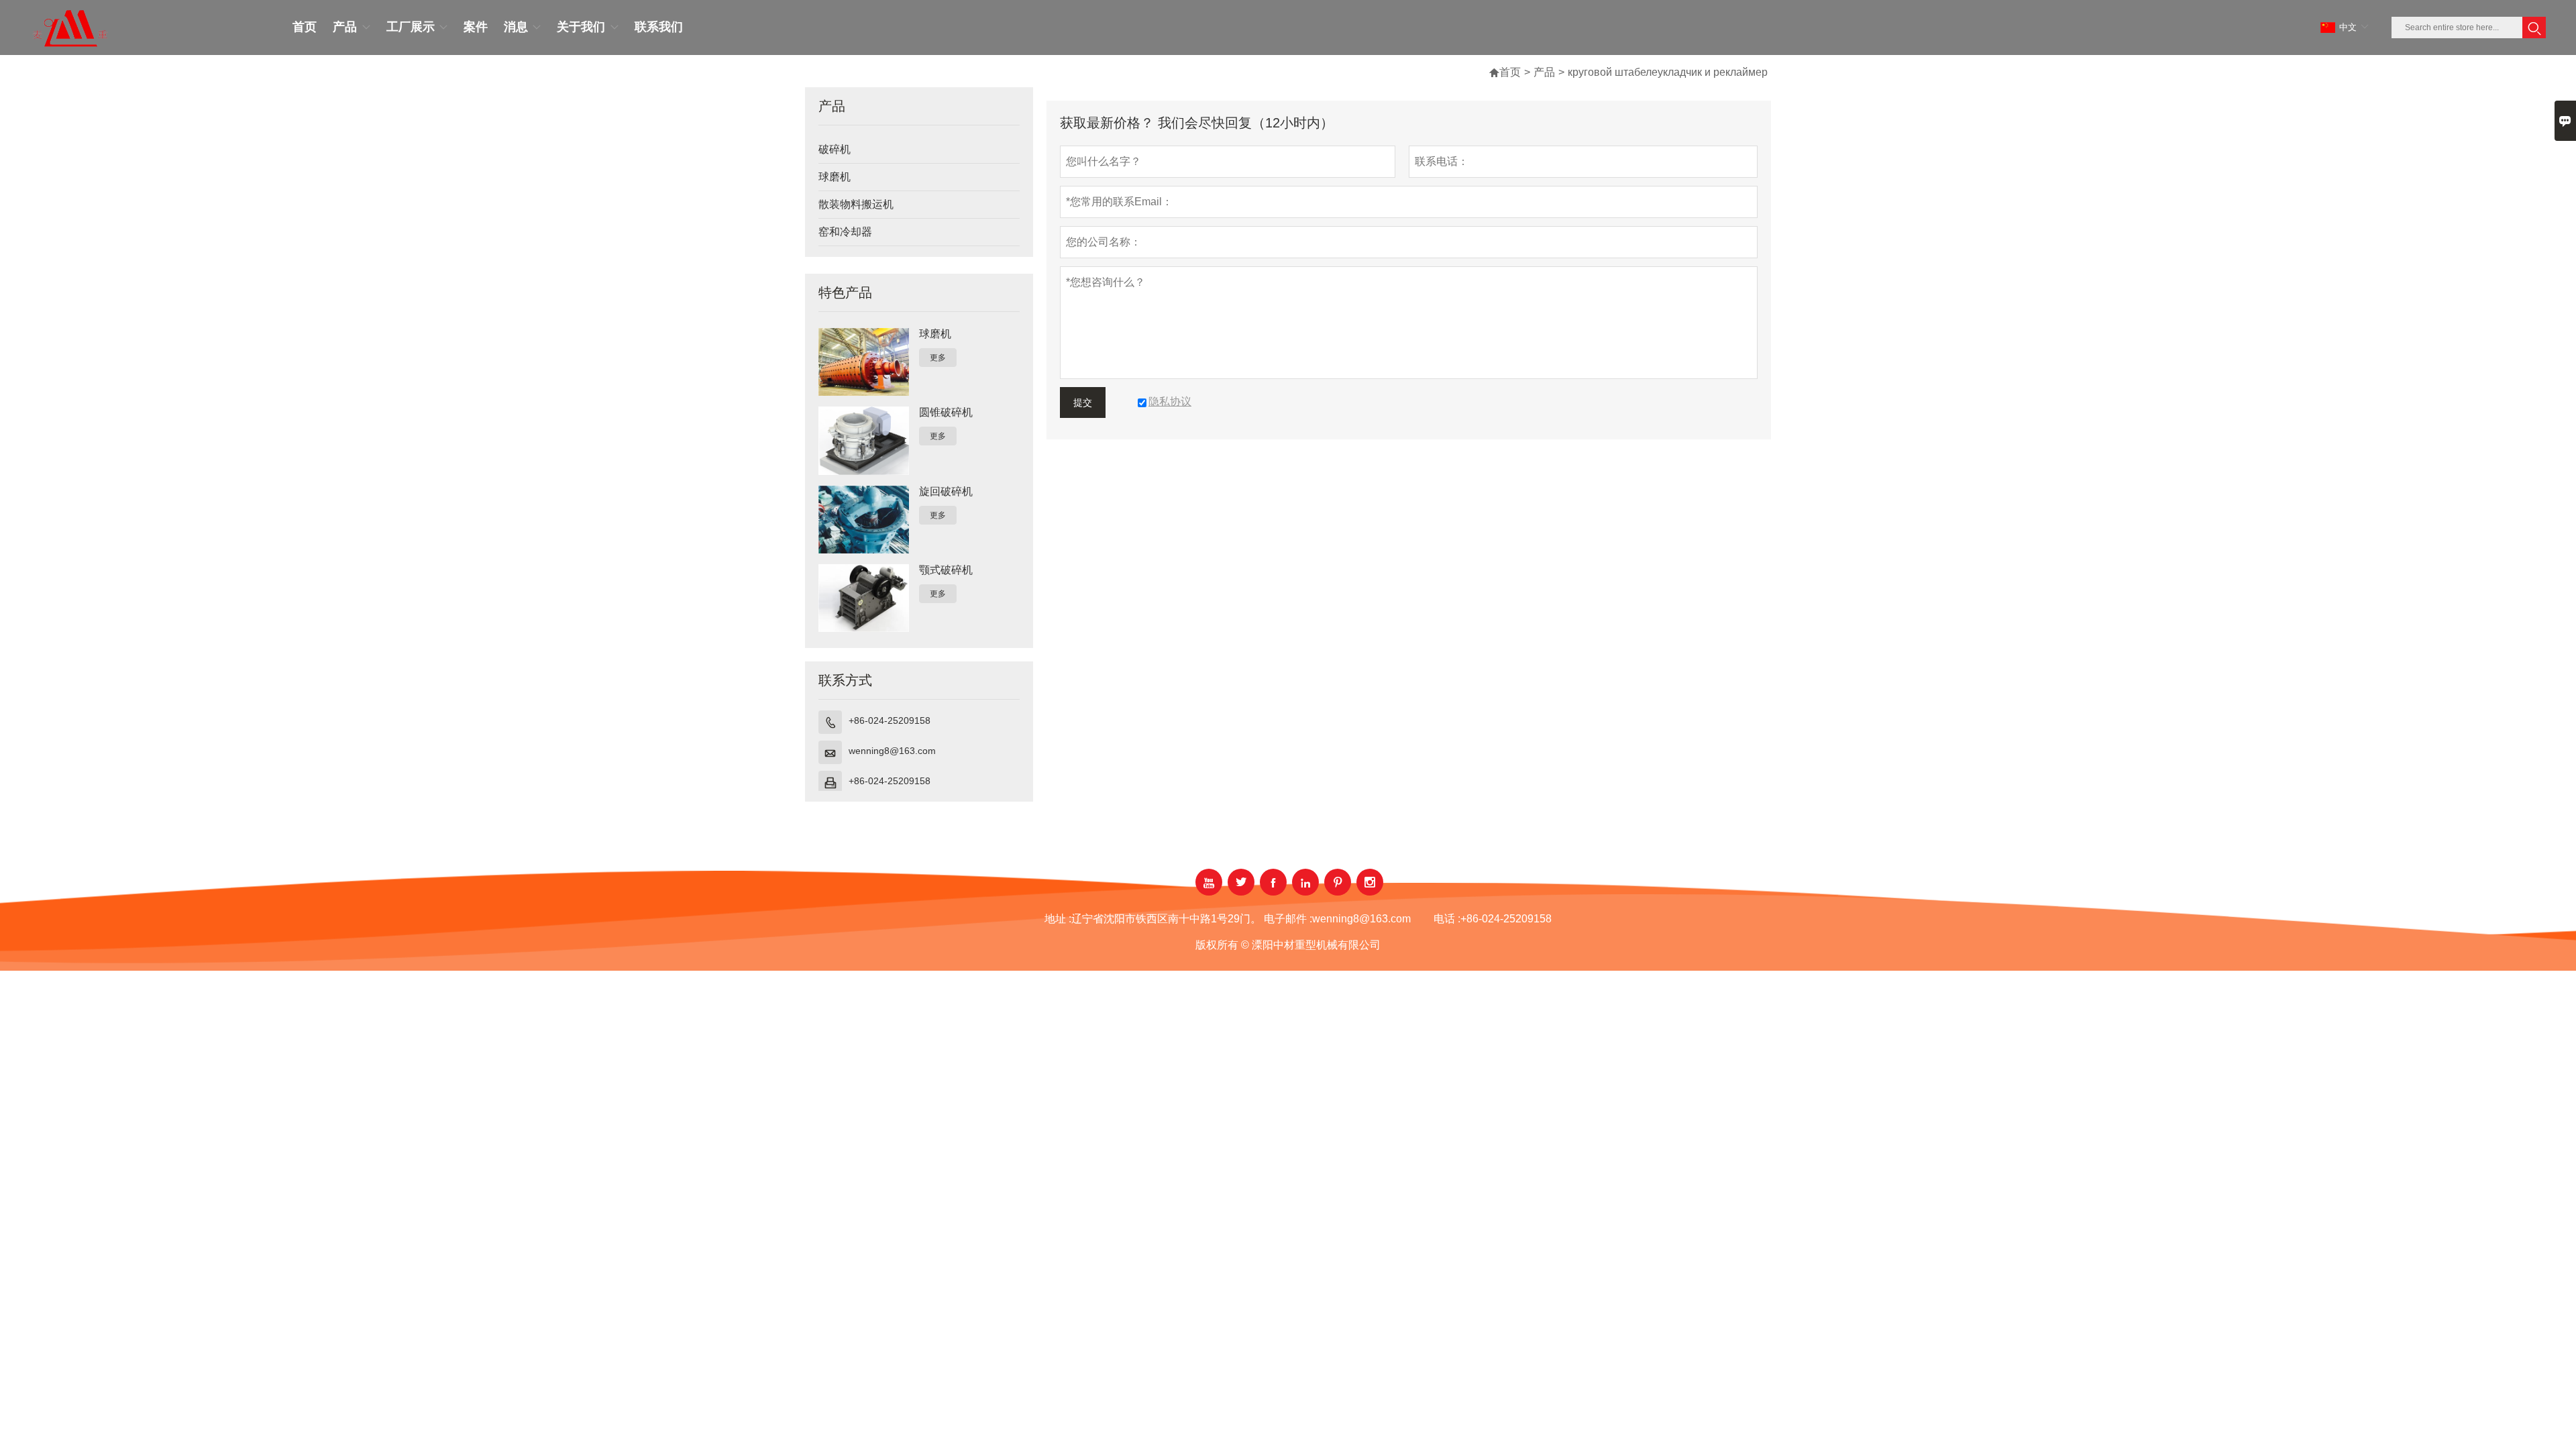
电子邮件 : (1288, 919)
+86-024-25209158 (890, 720)
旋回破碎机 (946, 491)
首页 (1510, 72)
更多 (938, 358)
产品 (1544, 72)
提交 (1083, 402)
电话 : (1447, 919)
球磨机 (835, 177)
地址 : (1058, 919)
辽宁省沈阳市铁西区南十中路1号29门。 (1166, 919)
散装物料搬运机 (856, 204)
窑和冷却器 (845, 232)
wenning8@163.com (892, 751)
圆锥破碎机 (946, 412)
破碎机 (835, 149)
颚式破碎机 (946, 570)
